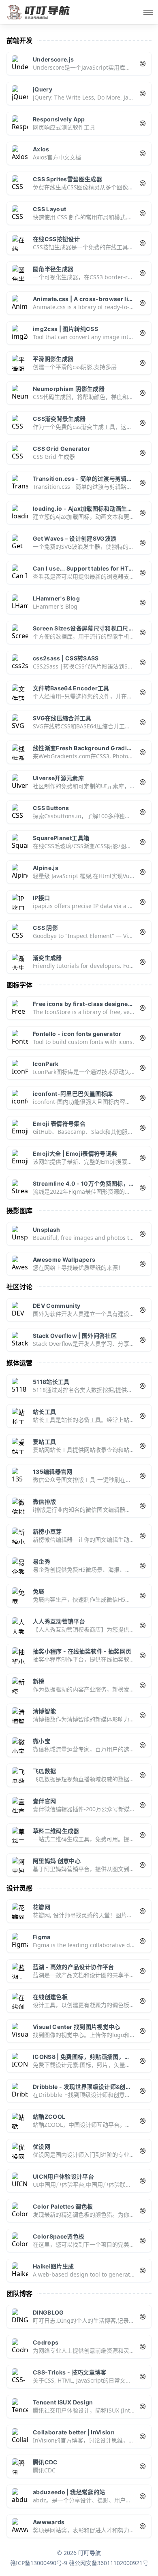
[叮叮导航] (39, 12)
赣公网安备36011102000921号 (109, 2563)
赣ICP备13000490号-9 (39, 2563)
